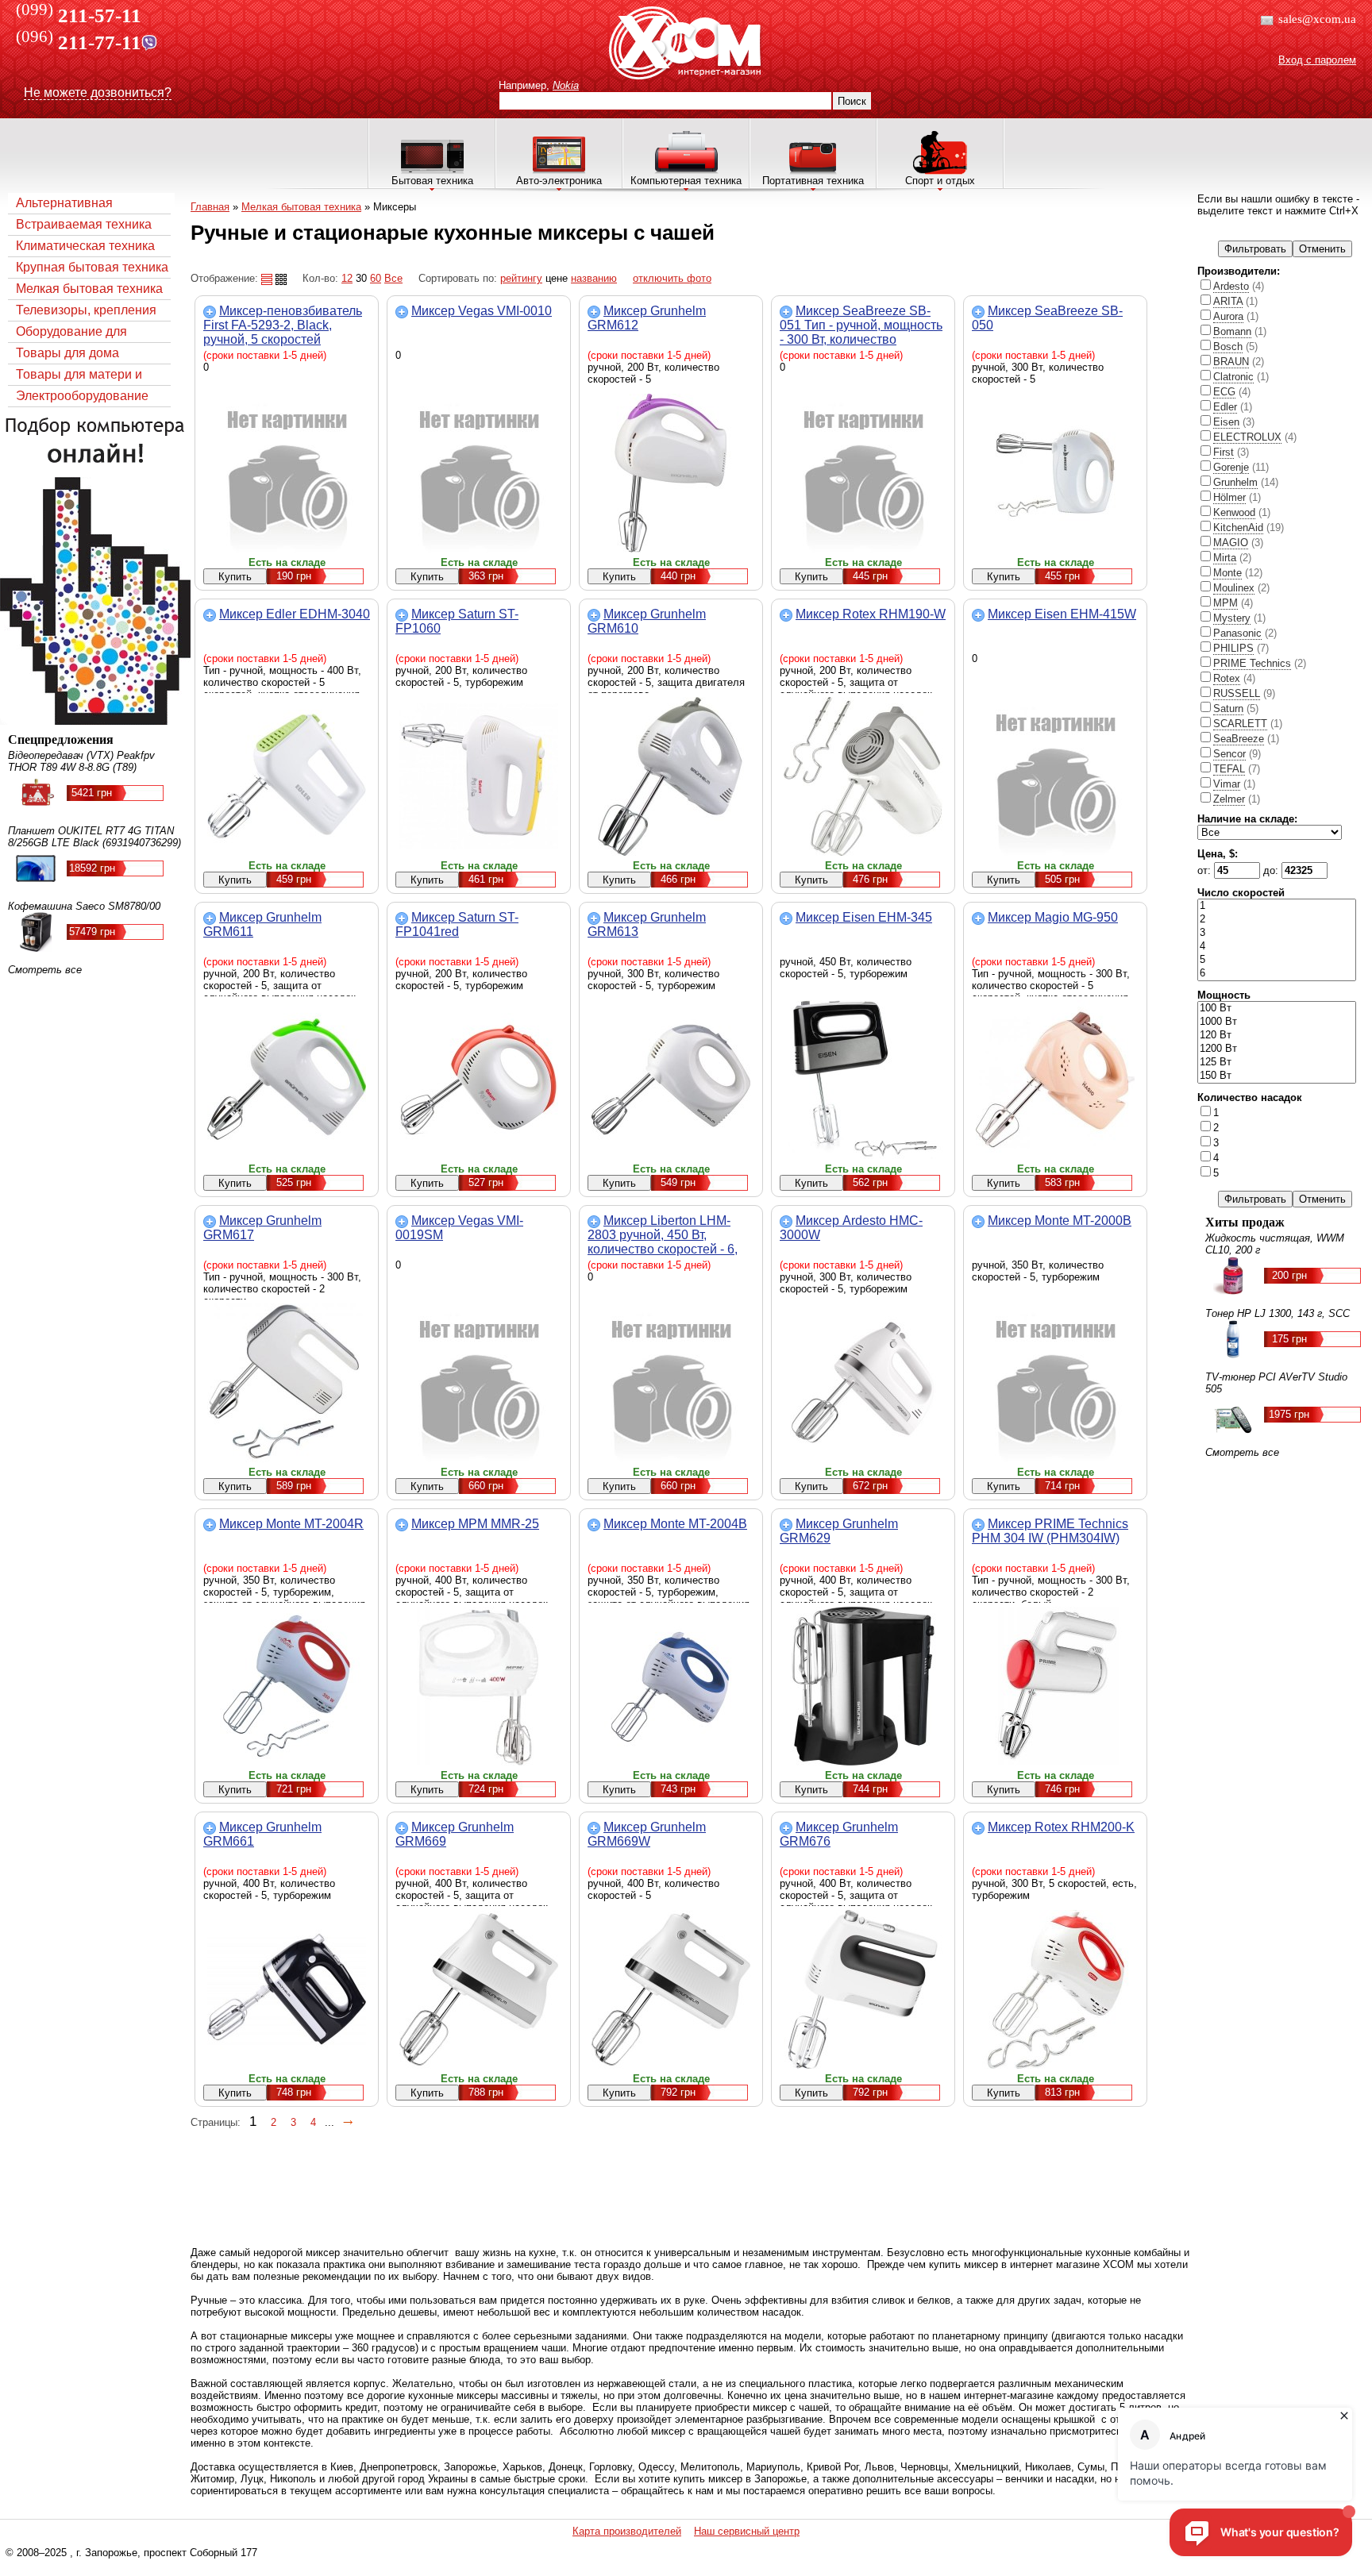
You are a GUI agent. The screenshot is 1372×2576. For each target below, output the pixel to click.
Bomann (1232, 331)
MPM (1226, 603)
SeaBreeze (1239, 739)
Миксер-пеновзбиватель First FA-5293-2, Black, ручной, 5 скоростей (283, 325)
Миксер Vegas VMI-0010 (482, 311)
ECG (1224, 392)
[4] (1277, 947)
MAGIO (1231, 543)
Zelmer (1229, 799)
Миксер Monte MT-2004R (291, 1524)
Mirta (1225, 558)
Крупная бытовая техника (92, 267)
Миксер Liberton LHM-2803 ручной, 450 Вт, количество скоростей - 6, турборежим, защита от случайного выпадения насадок (663, 1256)
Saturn (1228, 708)
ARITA (1228, 301)
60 (376, 278)
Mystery (1232, 618)
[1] (1277, 906)
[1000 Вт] (1277, 1022)
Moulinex (1234, 588)
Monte (1227, 573)
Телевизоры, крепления (86, 310)
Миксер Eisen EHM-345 (864, 917)
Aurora (1228, 316)
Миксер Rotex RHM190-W (871, 614)
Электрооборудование (82, 396)
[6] (1277, 974)
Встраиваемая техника (84, 224)
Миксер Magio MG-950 (1053, 917)
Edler (1225, 407)
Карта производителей (627, 2531)
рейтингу (521, 278)
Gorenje (1231, 467)
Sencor (1229, 754)
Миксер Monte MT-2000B (1060, 1221)
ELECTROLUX (1247, 437)
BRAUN (1231, 362)
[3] (1277, 933)
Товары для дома (67, 353)
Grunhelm (1235, 482)
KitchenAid (1238, 528)
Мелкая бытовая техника (89, 289)
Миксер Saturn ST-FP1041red (457, 924)
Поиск (852, 101)
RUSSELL (1237, 693)
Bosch (1228, 347)
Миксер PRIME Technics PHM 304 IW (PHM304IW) (1050, 1531)
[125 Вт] (1277, 1063)
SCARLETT (1240, 724)
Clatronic (1233, 377)
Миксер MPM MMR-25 (475, 1524)
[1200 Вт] (1277, 1049)
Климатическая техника (85, 246)
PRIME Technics (1252, 663)
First (1224, 452)
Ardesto (1231, 286)
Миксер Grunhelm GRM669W (647, 1834)
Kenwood (1234, 512)
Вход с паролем (1317, 60)
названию (594, 278)
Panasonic (1237, 633)
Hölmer (1229, 497)
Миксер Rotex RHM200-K (1061, 1827)
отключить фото (672, 278)
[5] (1277, 960)
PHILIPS (1233, 648)
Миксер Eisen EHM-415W (1062, 614)
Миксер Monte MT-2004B (675, 1524)
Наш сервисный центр (747, 2531)
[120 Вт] (1277, 1036)
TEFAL (1229, 769)
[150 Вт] (1277, 1076)
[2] (1277, 920)
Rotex (1227, 678)
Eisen (1226, 422)
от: (1206, 870)
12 (347, 278)
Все (393, 278)
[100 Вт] (1277, 1009)
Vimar (1227, 784)
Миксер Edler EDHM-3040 (295, 614)
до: (1272, 870)
